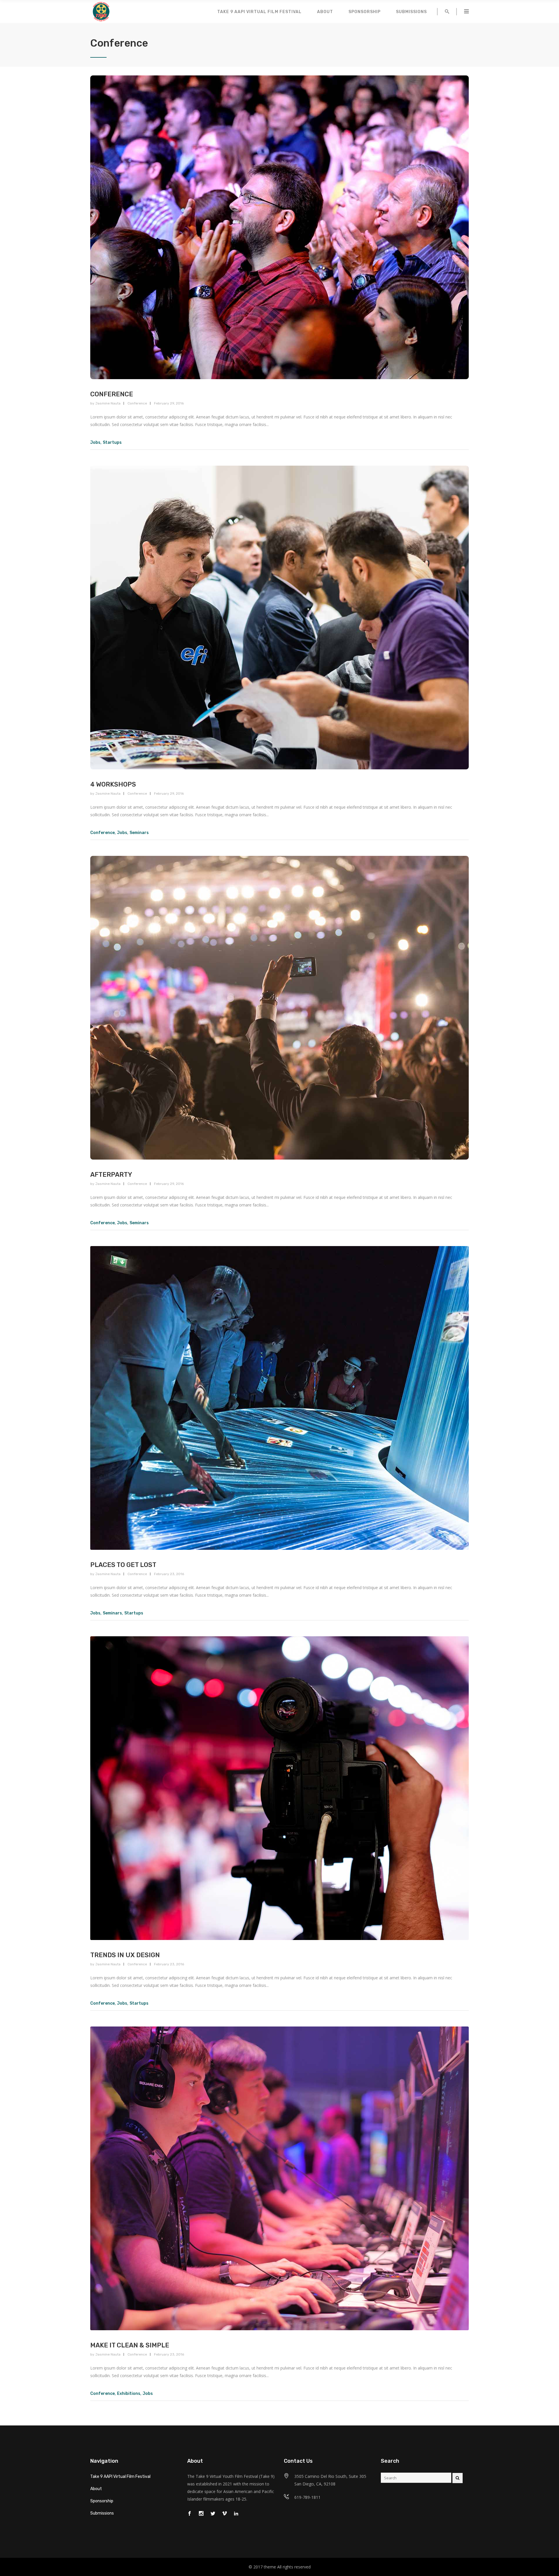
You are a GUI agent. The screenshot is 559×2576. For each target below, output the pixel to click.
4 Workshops (113, 784)
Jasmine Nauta (108, 403)
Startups (112, 442)
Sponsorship (102, 2501)
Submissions (102, 2513)
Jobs (95, 442)
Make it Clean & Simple (130, 2345)
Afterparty (111, 1175)
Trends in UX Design (125, 1955)
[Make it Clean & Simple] (279, 2178)
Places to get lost (123, 1565)
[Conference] (279, 227)
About (96, 2489)
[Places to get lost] (279, 1398)
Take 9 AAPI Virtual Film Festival (120, 2477)
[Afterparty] (279, 1008)
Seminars (139, 833)
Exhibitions (129, 2394)
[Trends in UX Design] (279, 1788)
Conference (112, 394)
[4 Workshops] (279, 618)
